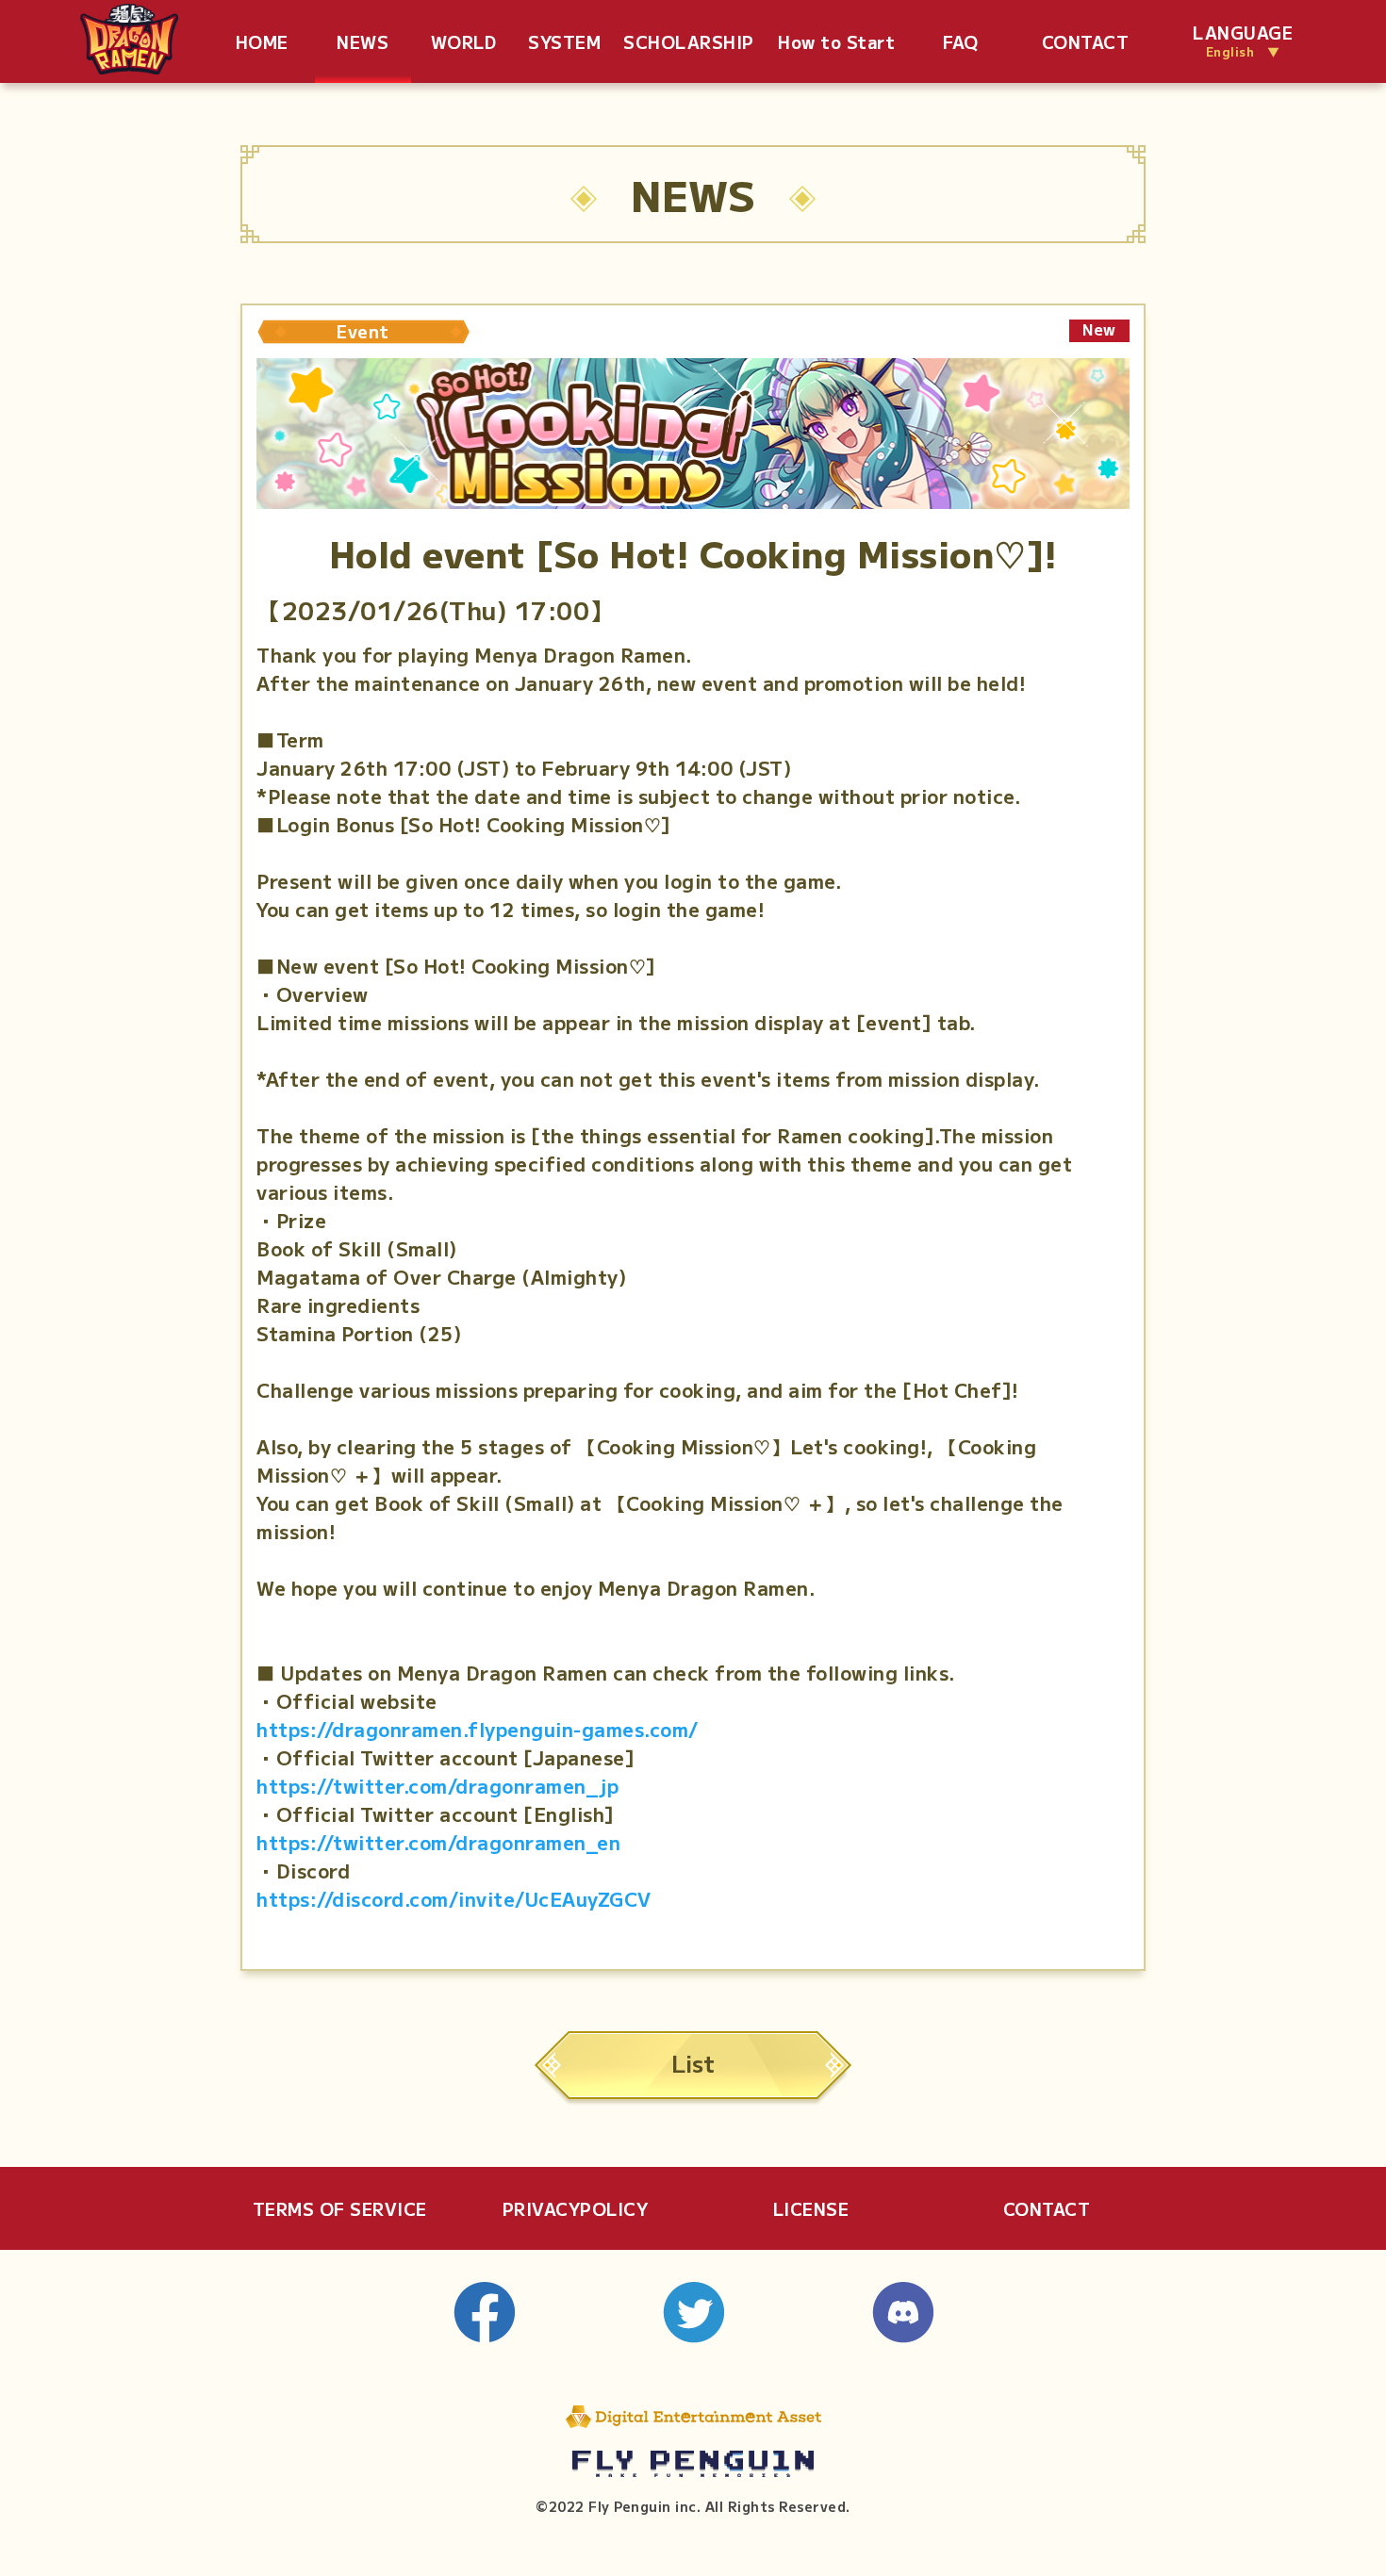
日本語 (1302, 41)
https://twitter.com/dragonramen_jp (437, 1786)
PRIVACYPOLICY (576, 2208)
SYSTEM (564, 41)
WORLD (464, 41)
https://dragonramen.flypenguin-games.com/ (478, 1729)
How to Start (836, 41)
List (693, 2063)
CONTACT (1086, 41)
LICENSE (811, 2208)
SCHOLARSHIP (689, 41)
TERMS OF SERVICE (340, 2208)
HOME (262, 41)
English (1348, 41)
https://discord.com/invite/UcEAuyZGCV (454, 1899)
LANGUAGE (1243, 42)
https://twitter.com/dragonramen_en (438, 1842)
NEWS (363, 41)
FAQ (961, 41)
